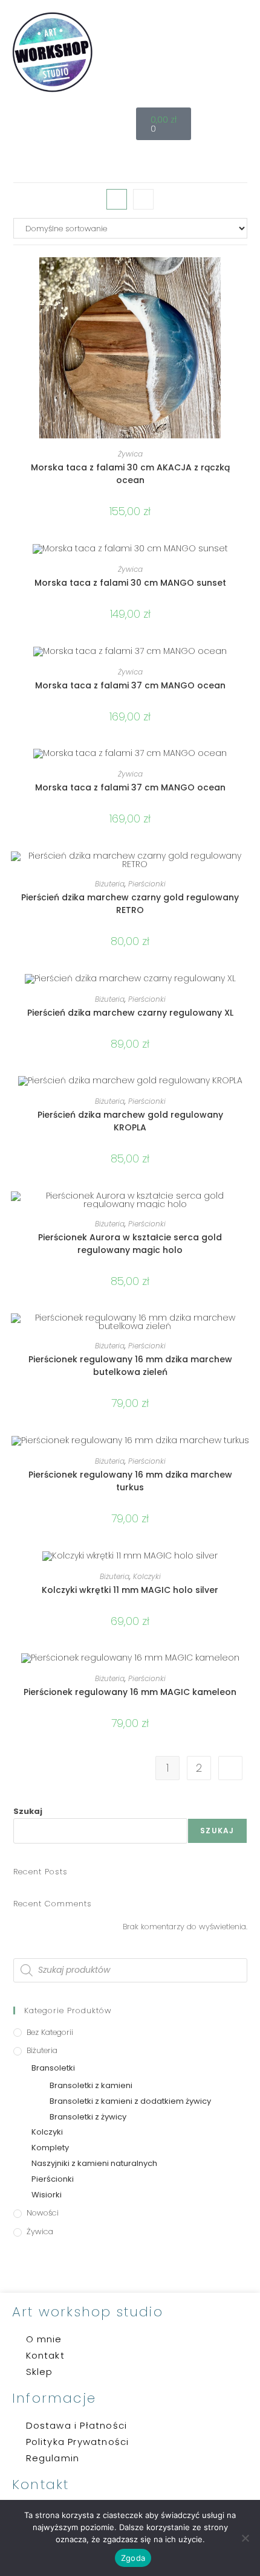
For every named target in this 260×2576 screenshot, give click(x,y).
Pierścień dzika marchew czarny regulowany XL (130, 1013)
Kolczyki (147, 1576)
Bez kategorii (50, 2032)
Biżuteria (110, 884)
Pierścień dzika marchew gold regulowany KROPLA (130, 1121)
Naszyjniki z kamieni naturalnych (94, 2163)
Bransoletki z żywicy (88, 2117)
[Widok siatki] (117, 199)
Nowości (43, 2213)
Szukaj (28, 1811)
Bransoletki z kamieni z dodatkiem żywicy (130, 2101)
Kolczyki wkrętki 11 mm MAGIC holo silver (130, 1590)
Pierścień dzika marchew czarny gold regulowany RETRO (130, 904)
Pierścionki (147, 884)
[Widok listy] (143, 199)
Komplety (50, 2148)
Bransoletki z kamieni (91, 2085)
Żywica (130, 454)
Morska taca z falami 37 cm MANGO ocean (130, 685)
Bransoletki (53, 2068)
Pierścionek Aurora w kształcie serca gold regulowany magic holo (130, 1244)
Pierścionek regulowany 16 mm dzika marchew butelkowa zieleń (130, 1366)
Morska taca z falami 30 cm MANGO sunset (130, 583)
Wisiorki (47, 2195)
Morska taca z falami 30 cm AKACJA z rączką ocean (130, 474)
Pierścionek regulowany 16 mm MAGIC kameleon (130, 1692)
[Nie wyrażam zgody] (245, 2538)
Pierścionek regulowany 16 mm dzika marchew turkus (130, 1481)
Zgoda (133, 2558)
